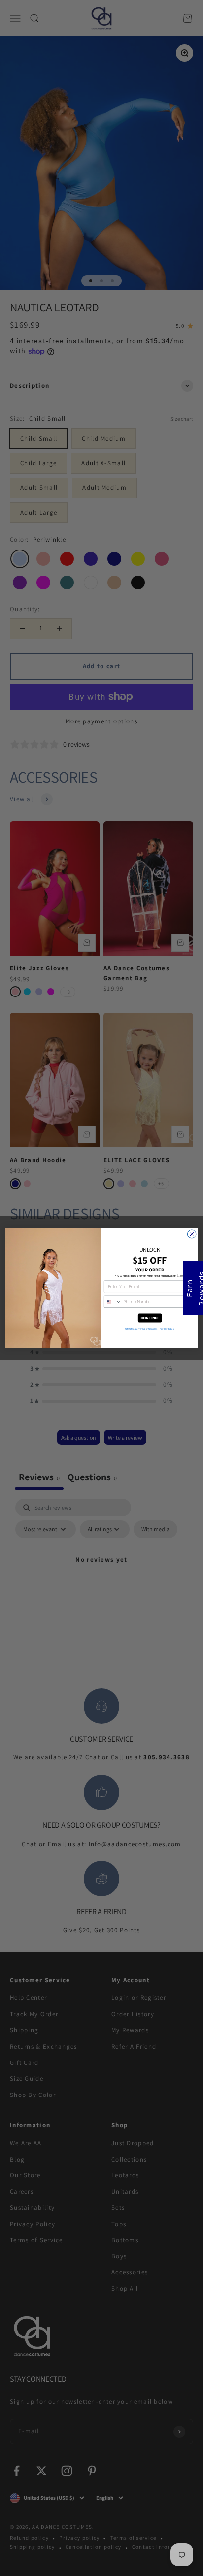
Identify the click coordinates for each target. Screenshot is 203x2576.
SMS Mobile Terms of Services (141, 1329)
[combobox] (113, 1302)
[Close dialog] (192, 1234)
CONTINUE (150, 1318)
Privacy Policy (167, 1329)
